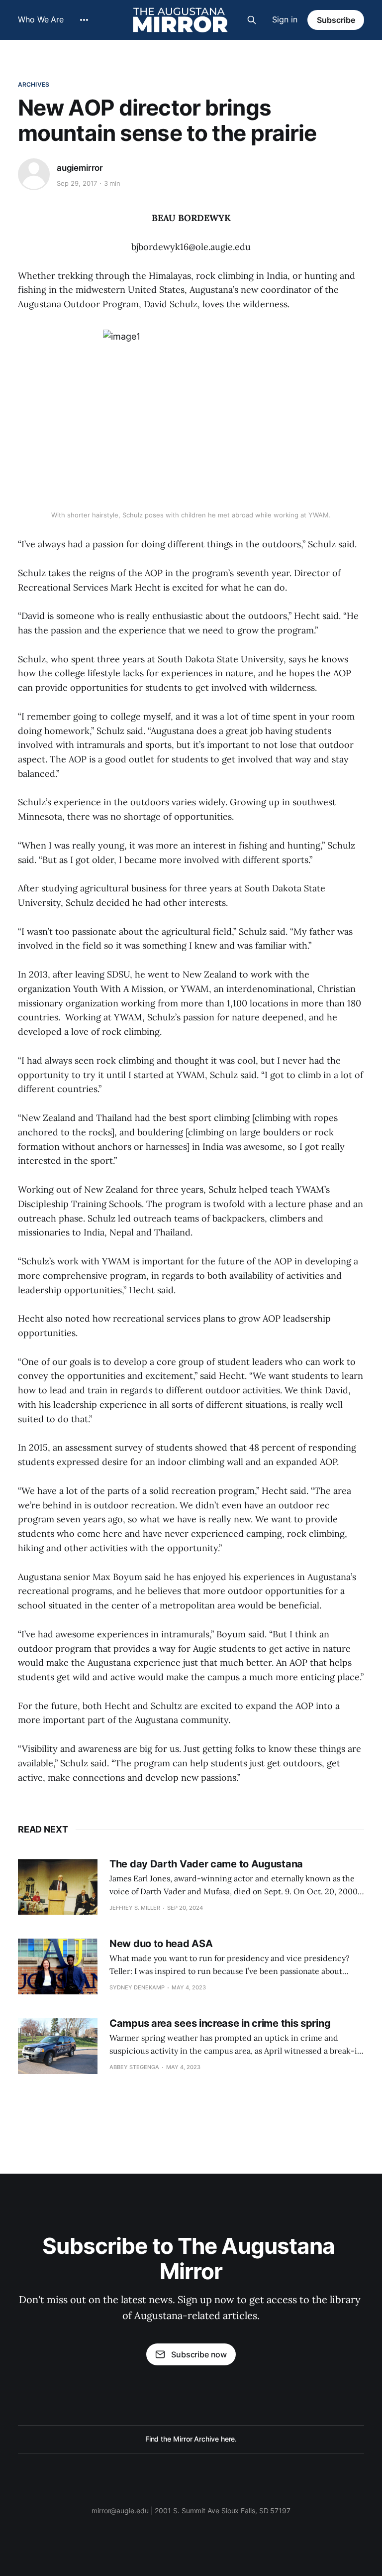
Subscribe (336, 20)
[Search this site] (252, 20)
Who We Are (41, 19)
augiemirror (80, 168)
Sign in (285, 19)
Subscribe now (199, 2354)
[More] (84, 20)
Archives (34, 84)
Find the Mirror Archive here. (191, 2439)
